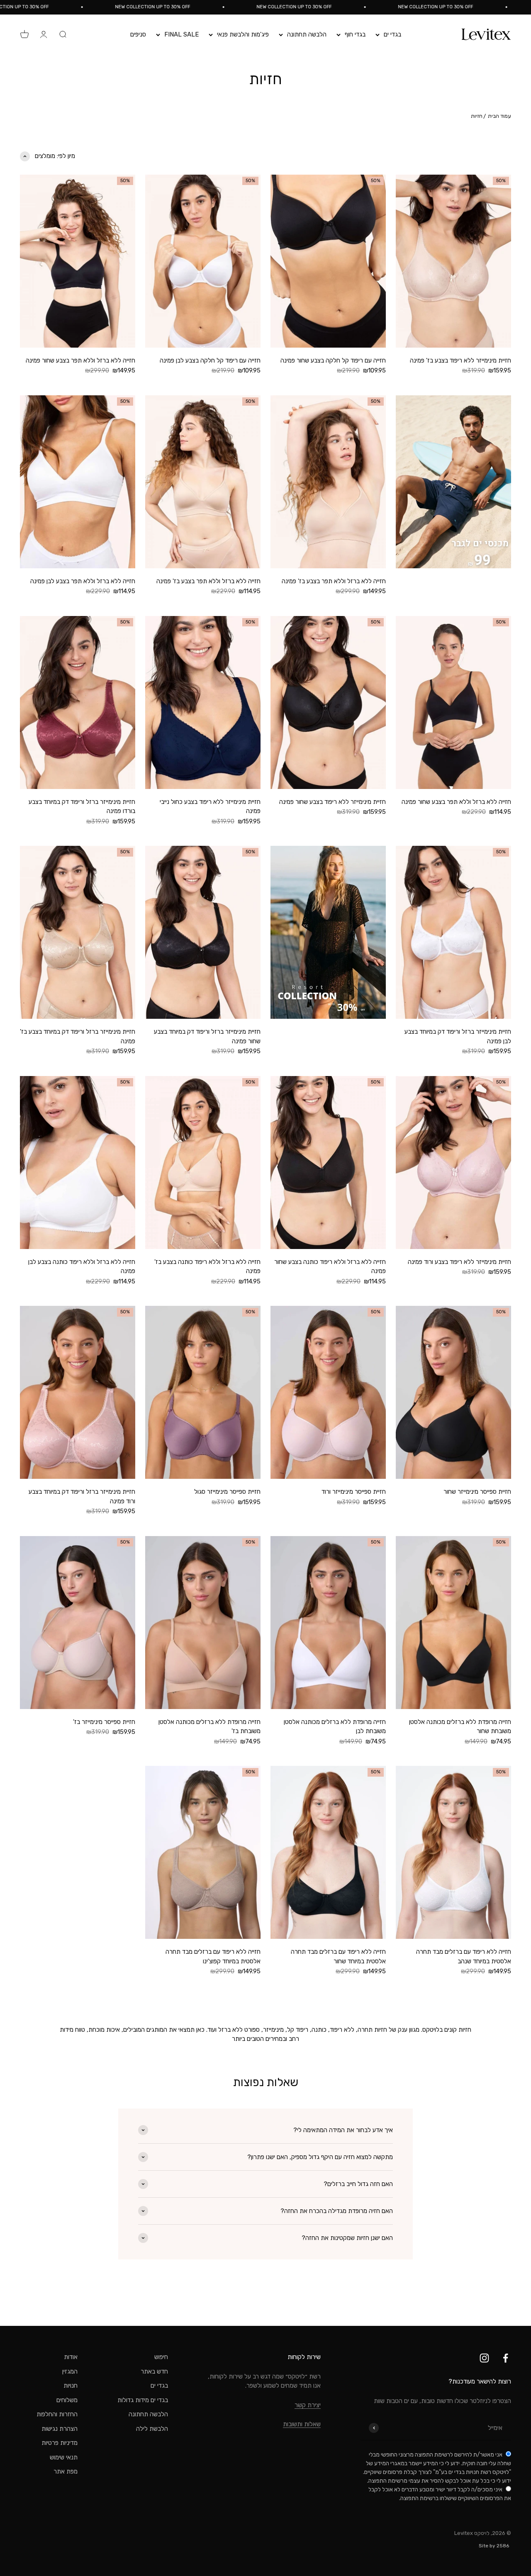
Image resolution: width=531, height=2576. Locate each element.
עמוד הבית (499, 116)
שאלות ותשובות (302, 2424)
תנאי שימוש (64, 2457)
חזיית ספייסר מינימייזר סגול (227, 1492)
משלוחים (67, 2400)
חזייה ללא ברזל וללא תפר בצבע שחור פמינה (80, 360)
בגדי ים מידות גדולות (143, 2400)
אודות (71, 2357)
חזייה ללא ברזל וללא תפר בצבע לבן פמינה (83, 581)
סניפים (138, 34)
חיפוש (161, 2357)
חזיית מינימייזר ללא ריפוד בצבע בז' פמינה (460, 360)
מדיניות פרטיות (60, 2443)
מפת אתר (66, 2471)
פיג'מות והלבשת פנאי (243, 34)
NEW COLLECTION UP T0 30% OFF (485, 7)
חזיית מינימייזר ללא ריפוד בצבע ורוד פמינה (459, 1262)
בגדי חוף (355, 34)
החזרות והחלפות (57, 2414)
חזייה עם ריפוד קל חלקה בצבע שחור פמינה (333, 360)
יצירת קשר (308, 2405)
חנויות (71, 2386)
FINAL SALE (181, 34)
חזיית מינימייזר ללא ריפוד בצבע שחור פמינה (332, 802)
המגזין (70, 2371)
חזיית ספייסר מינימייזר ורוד (354, 1492)
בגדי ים (392, 34)
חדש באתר (154, 2371)
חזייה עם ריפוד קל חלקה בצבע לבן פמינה (210, 360)
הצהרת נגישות (60, 2429)
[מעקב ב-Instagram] (484, 2358)
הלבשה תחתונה (307, 34)
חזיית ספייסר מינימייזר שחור (477, 1492)
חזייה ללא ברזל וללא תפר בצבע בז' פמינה (334, 581)
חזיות (477, 116)
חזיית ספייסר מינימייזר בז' (104, 1722)
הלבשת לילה (152, 2429)
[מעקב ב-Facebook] (505, 2358)
